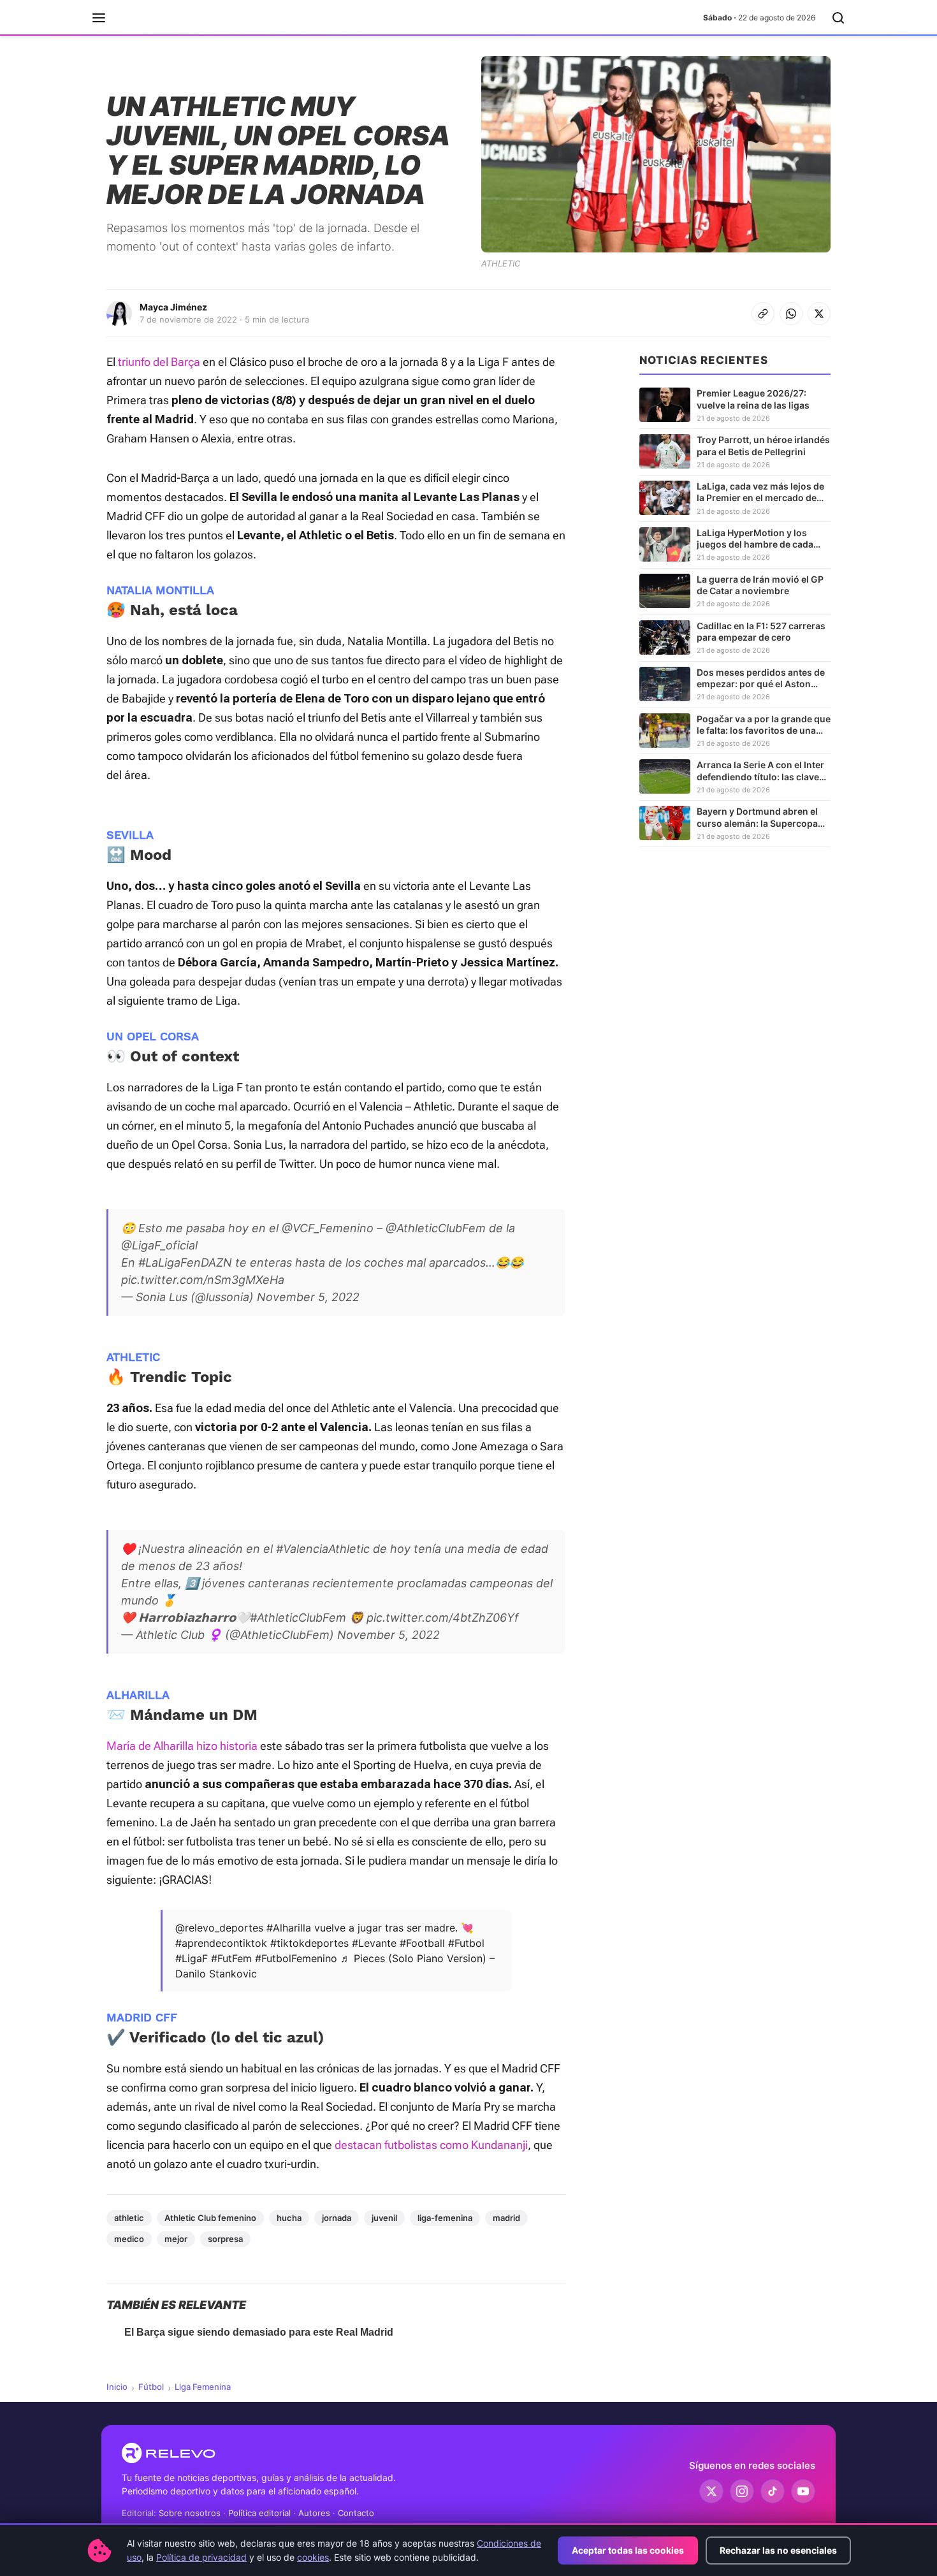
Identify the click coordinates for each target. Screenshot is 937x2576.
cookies (313, 2557)
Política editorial (259, 2513)
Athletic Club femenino (210, 2218)
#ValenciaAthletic (323, 1549)
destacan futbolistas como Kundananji (431, 2145)
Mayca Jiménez (173, 307)
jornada (337, 2218)
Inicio (117, 2387)
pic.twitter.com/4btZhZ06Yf (443, 1618)
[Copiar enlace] (763, 314)
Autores (314, 2513)
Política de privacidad (201, 2557)
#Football (422, 1943)
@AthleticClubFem (436, 1228)
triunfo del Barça (159, 362)
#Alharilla (289, 1928)
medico (129, 2239)
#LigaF (192, 1958)
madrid (506, 2218)
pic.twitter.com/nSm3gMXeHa (203, 1280)
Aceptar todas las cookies (628, 2550)
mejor (176, 2239)
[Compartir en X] (819, 314)
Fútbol (151, 2387)
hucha (289, 2218)
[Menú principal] (99, 18)
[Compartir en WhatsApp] (791, 314)
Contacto (356, 2513)
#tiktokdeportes (309, 1943)
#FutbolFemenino (296, 1958)
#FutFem (231, 1958)
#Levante (374, 1943)
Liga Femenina (203, 2387)
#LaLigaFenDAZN (185, 1263)
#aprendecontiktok (221, 1943)
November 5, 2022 (308, 1297)
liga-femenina (445, 2218)
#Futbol (466, 1943)
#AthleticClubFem (298, 1618)
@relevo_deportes (219, 1928)
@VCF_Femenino (328, 1228)
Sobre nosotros (190, 2513)
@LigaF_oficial (159, 1245)
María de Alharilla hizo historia (182, 1746)
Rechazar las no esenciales (778, 2550)
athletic (129, 2218)
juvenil (384, 2218)
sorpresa (225, 2239)
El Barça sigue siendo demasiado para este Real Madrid (259, 2332)
